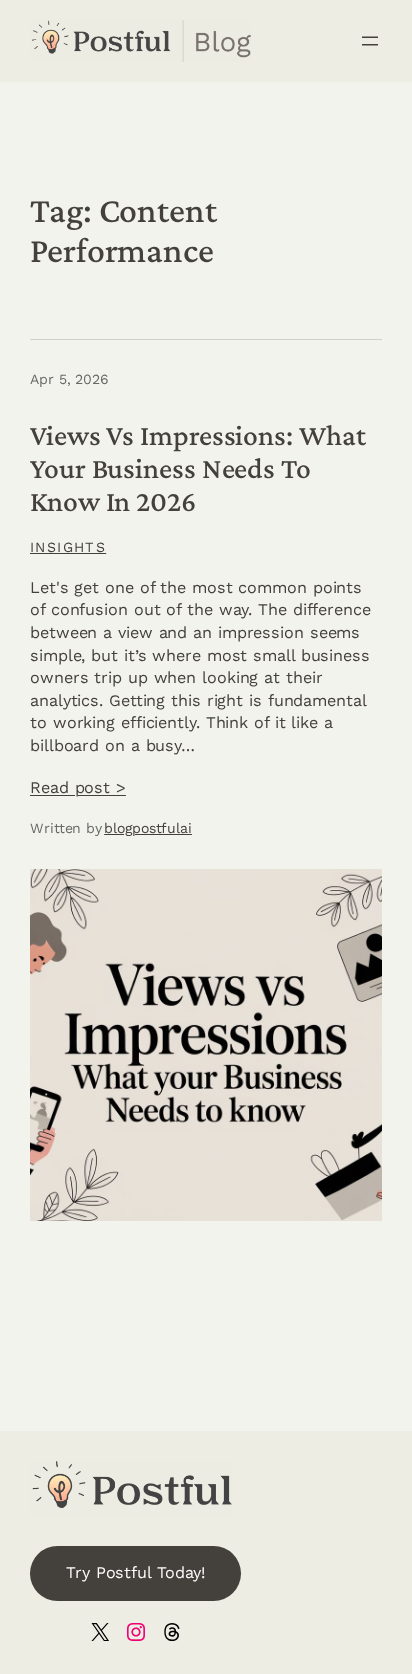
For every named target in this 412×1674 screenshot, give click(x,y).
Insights (68, 547)
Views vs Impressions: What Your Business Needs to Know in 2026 (197, 468)
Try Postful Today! (135, 1572)
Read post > (78, 787)
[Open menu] (370, 41)
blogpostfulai (148, 828)
